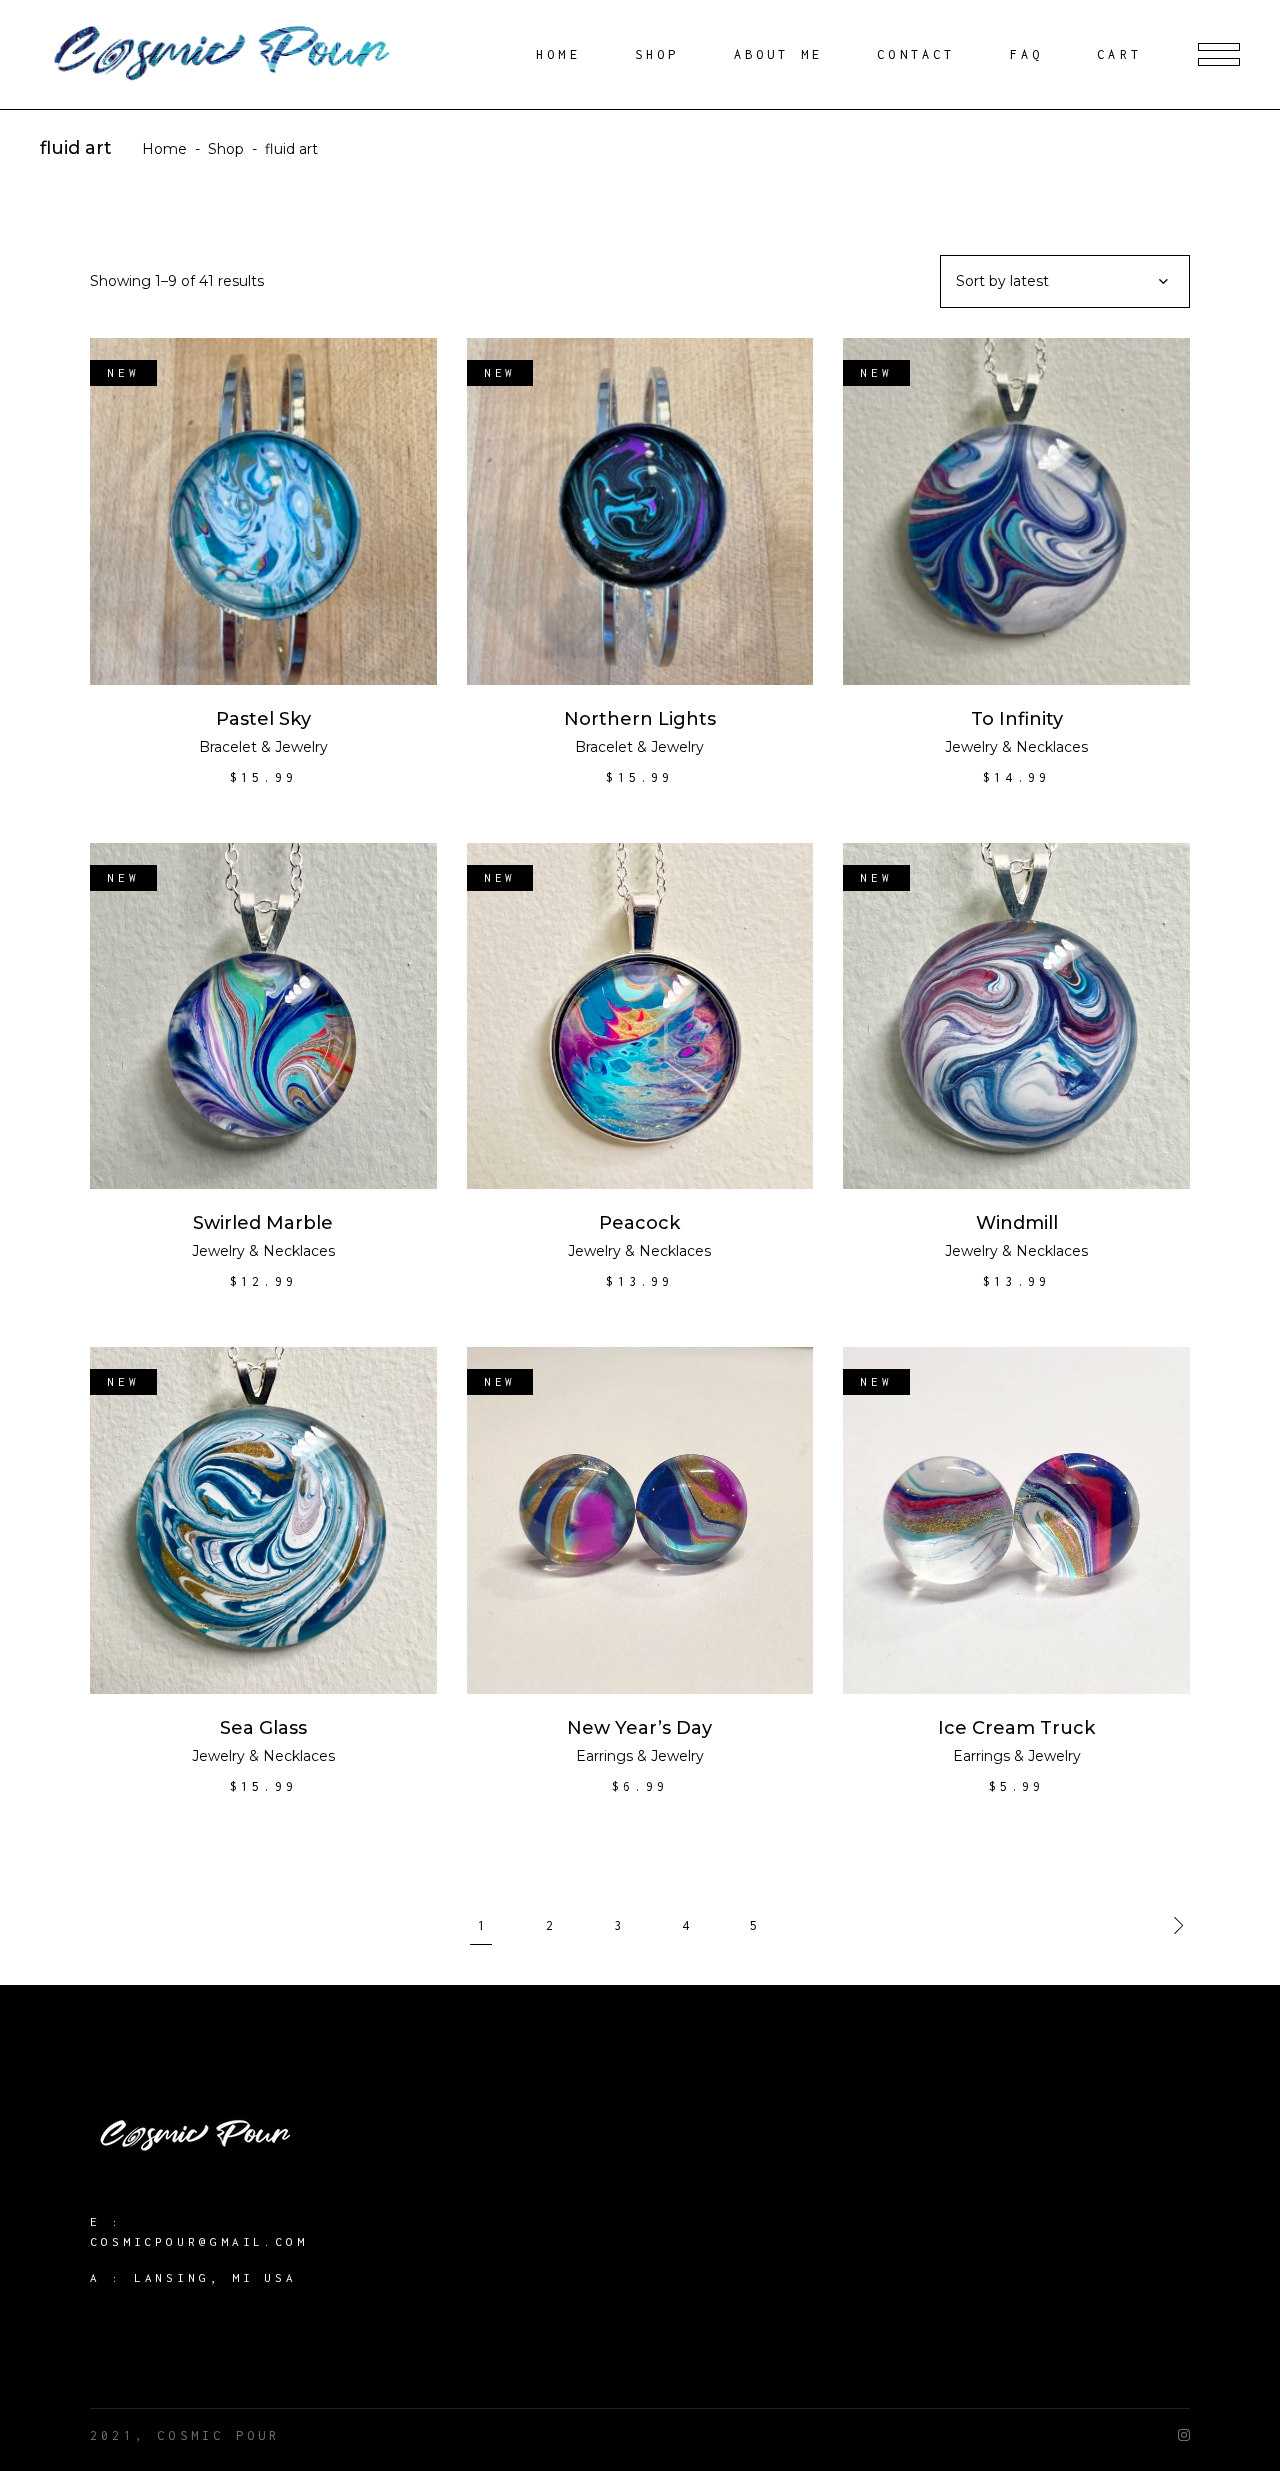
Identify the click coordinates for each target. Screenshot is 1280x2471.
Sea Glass (263, 1728)
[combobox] (1065, 281)
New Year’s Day (639, 1728)
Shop (226, 149)
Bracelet (228, 747)
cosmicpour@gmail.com (199, 2241)
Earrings (604, 1756)
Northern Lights (640, 719)
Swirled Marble (263, 1223)
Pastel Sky (263, 719)
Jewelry (301, 747)
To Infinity (1017, 719)
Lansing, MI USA (216, 2277)
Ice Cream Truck (1016, 1728)
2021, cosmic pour (185, 2435)
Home (164, 149)
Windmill (1017, 1223)
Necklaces (1052, 747)
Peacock (639, 1223)
